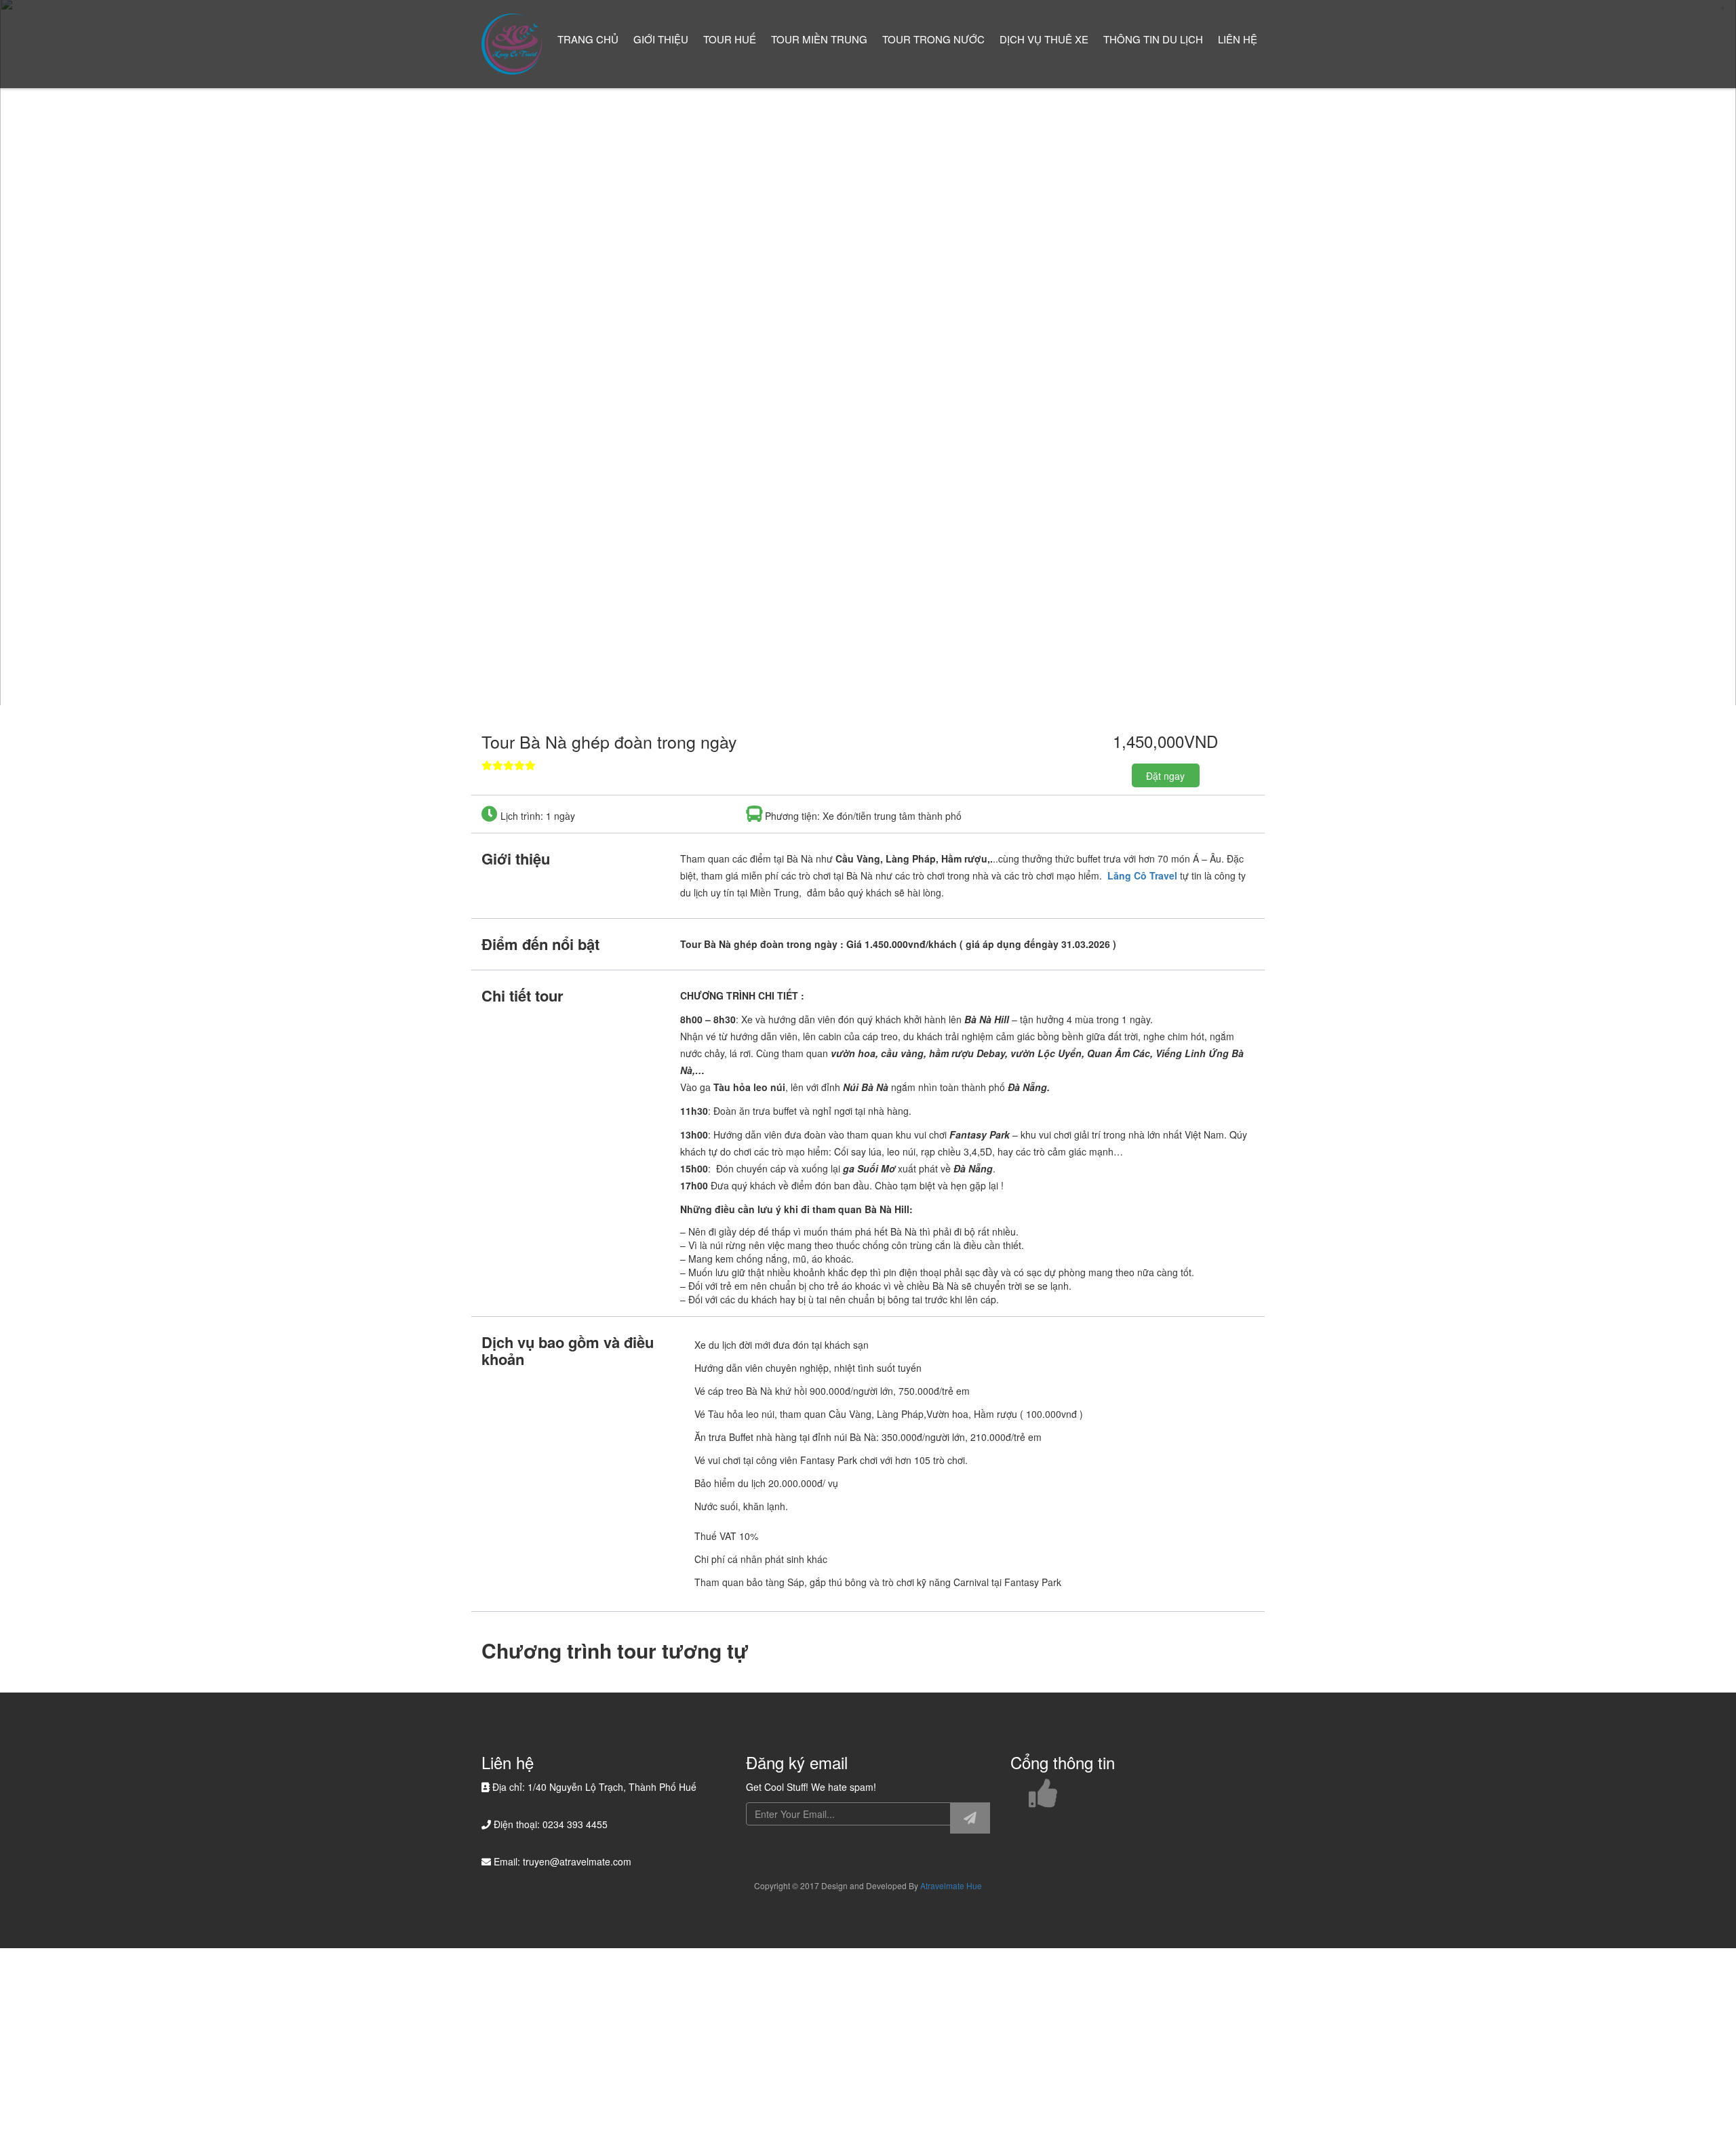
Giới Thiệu (661, 39)
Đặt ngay (1165, 776)
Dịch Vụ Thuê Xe (1044, 39)
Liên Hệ (1238, 39)
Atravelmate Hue (951, 1885)
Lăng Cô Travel (1142, 875)
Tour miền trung (819, 39)
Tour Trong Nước (933, 39)
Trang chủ (588, 39)
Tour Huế (730, 39)
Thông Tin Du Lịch (1153, 39)
